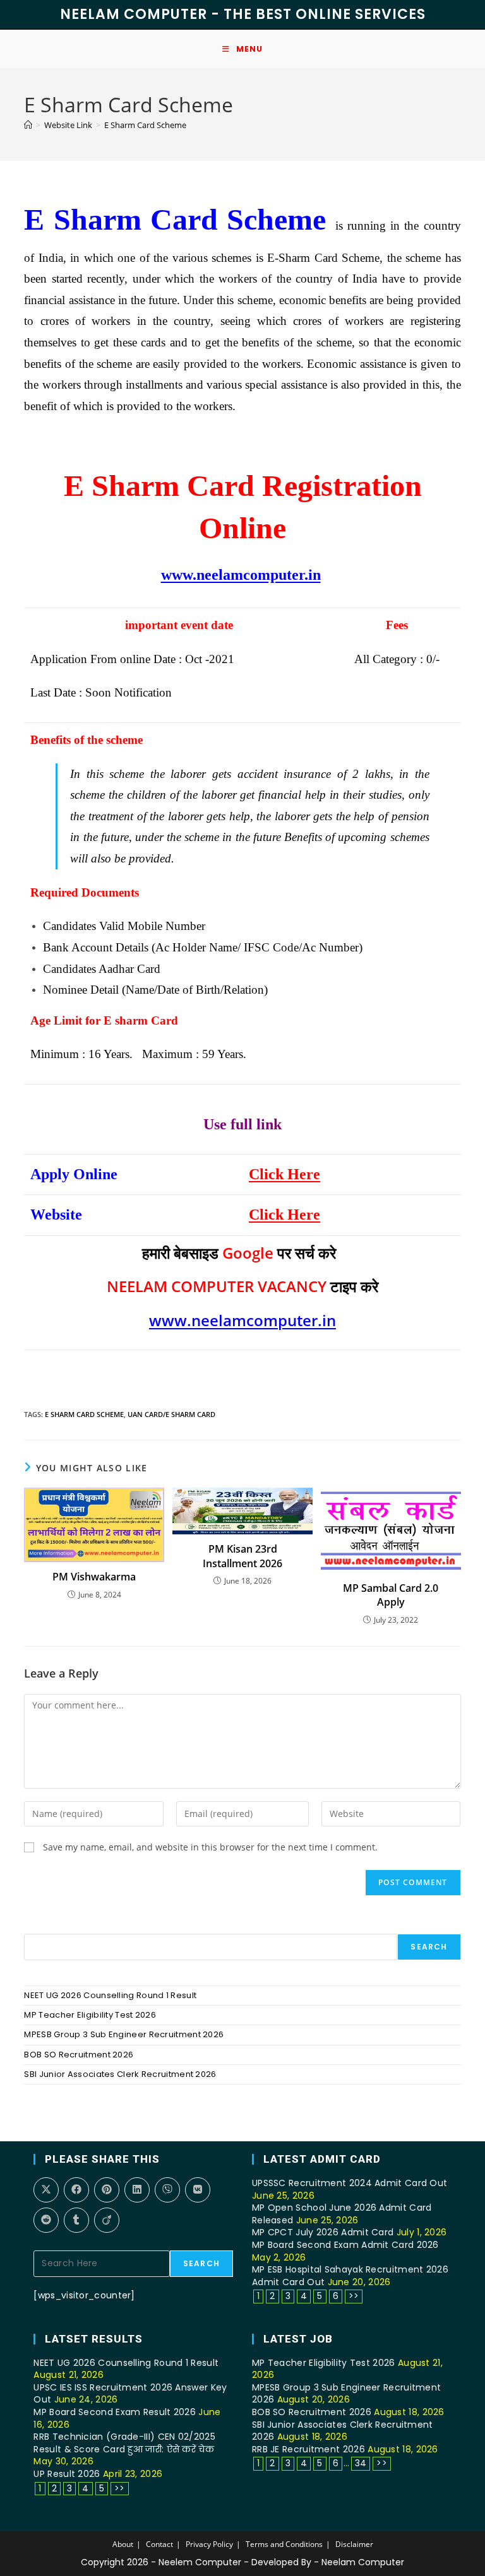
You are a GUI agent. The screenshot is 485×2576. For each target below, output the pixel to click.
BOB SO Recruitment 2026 (79, 2055)
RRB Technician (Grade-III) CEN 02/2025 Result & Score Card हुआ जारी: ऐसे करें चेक (124, 2443)
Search (429, 1947)
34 (361, 2463)
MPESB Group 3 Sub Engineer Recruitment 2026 (124, 2034)
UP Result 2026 (67, 2474)
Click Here (284, 1174)
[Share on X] (46, 2190)
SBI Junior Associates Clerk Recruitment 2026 (120, 2074)
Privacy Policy (209, 2544)
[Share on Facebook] (76, 2190)
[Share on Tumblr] (76, 2220)
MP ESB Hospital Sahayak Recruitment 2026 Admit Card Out (350, 2276)
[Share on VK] (198, 2190)
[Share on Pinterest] (107, 2190)
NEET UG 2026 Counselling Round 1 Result (110, 1995)
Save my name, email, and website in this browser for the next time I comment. (210, 1847)
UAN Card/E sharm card (171, 1414)
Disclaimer (354, 2544)
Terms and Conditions (284, 2544)
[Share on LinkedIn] (137, 2190)
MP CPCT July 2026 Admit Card (323, 2232)
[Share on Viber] (167, 2190)
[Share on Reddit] (46, 2220)
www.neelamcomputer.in (241, 575)
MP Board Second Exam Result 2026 (115, 2412)
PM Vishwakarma (94, 1577)
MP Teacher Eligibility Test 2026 (90, 2015)
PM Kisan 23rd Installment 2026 (242, 1556)
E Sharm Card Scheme (145, 125)
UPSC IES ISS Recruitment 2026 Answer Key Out (130, 2394)
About (123, 2544)
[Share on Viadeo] (107, 2220)
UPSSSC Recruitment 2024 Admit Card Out (350, 2183)
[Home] (28, 125)
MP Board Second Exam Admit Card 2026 (345, 2245)
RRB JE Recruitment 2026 (308, 2449)
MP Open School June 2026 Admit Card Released (342, 2214)
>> (354, 2296)
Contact (159, 2544)
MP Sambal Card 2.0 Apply (391, 1595)
